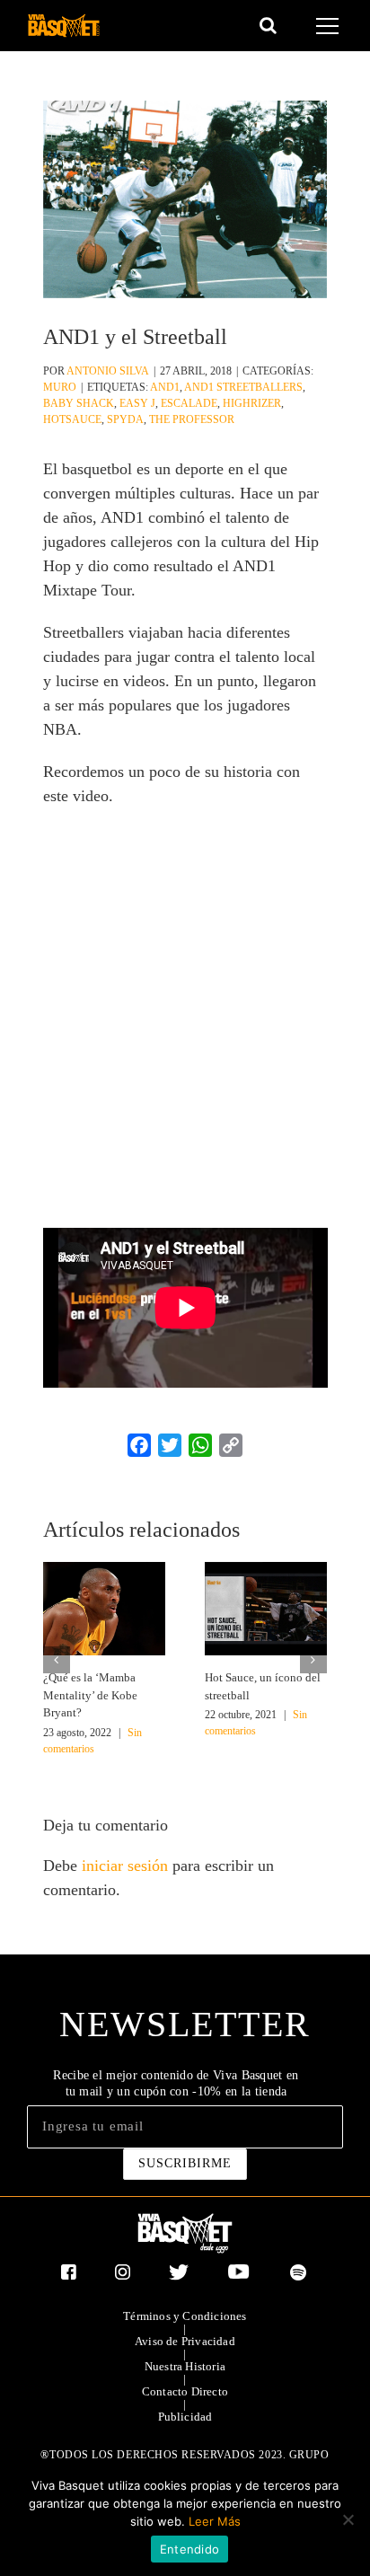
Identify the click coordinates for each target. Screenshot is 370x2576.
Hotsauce (72, 419)
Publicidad (185, 2417)
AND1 (165, 387)
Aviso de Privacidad (185, 2342)
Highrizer (252, 403)
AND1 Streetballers (243, 387)
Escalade (189, 403)
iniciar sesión (127, 1866)
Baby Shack (79, 403)
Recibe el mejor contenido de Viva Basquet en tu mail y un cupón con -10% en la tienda (176, 2083)
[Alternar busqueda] (268, 25)
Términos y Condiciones (185, 2316)
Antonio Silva (108, 371)
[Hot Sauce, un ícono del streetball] (266, 1607)
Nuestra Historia (185, 2367)
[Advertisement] (185, 1011)
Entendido (189, 2549)
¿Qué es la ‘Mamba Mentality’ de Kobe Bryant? (90, 1695)
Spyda (125, 419)
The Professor (192, 419)
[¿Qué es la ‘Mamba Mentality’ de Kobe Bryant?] (104, 1607)
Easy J (137, 403)
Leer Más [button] (215, 2521)
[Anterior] (57, 1660)
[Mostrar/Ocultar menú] (330, 26)
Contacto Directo (185, 2392)
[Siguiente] (313, 1660)
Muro (60, 387)
